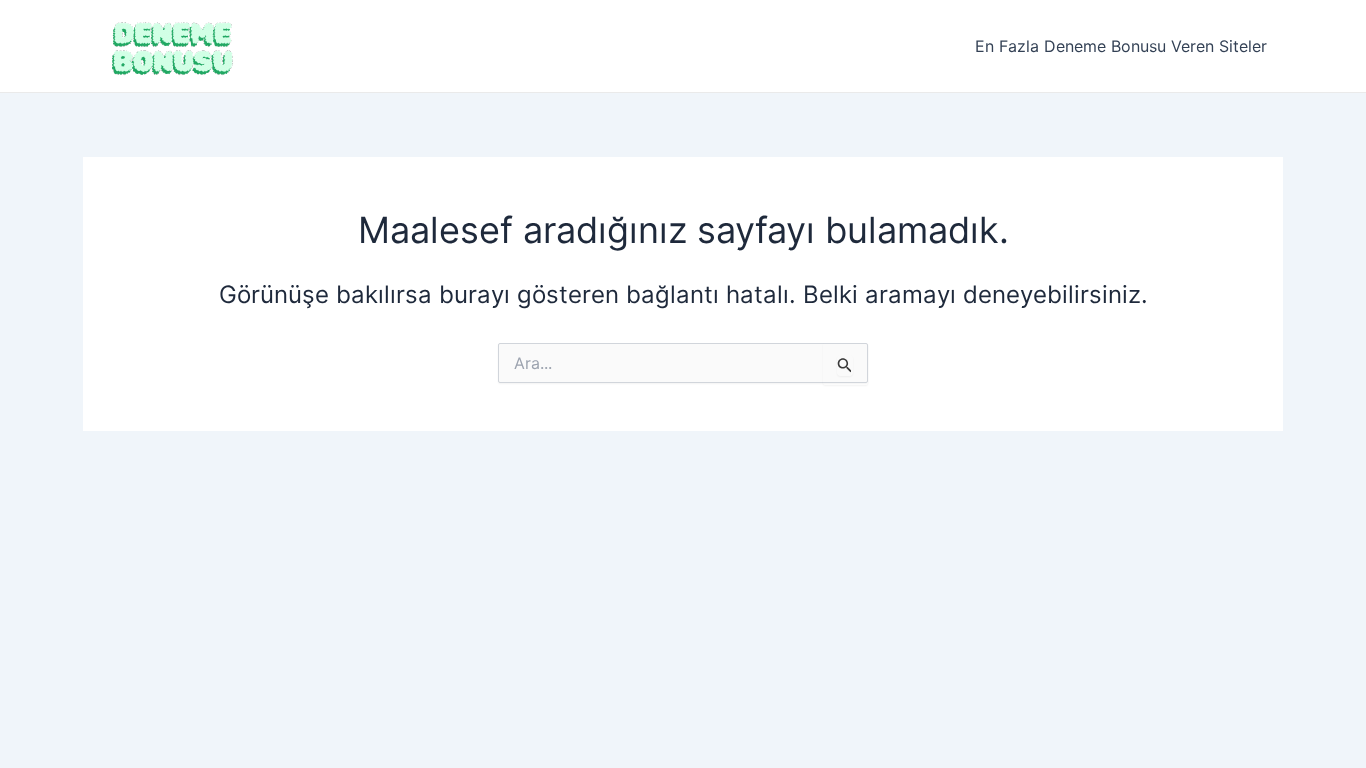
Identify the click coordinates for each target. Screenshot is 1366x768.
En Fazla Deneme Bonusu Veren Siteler (1121, 46)
